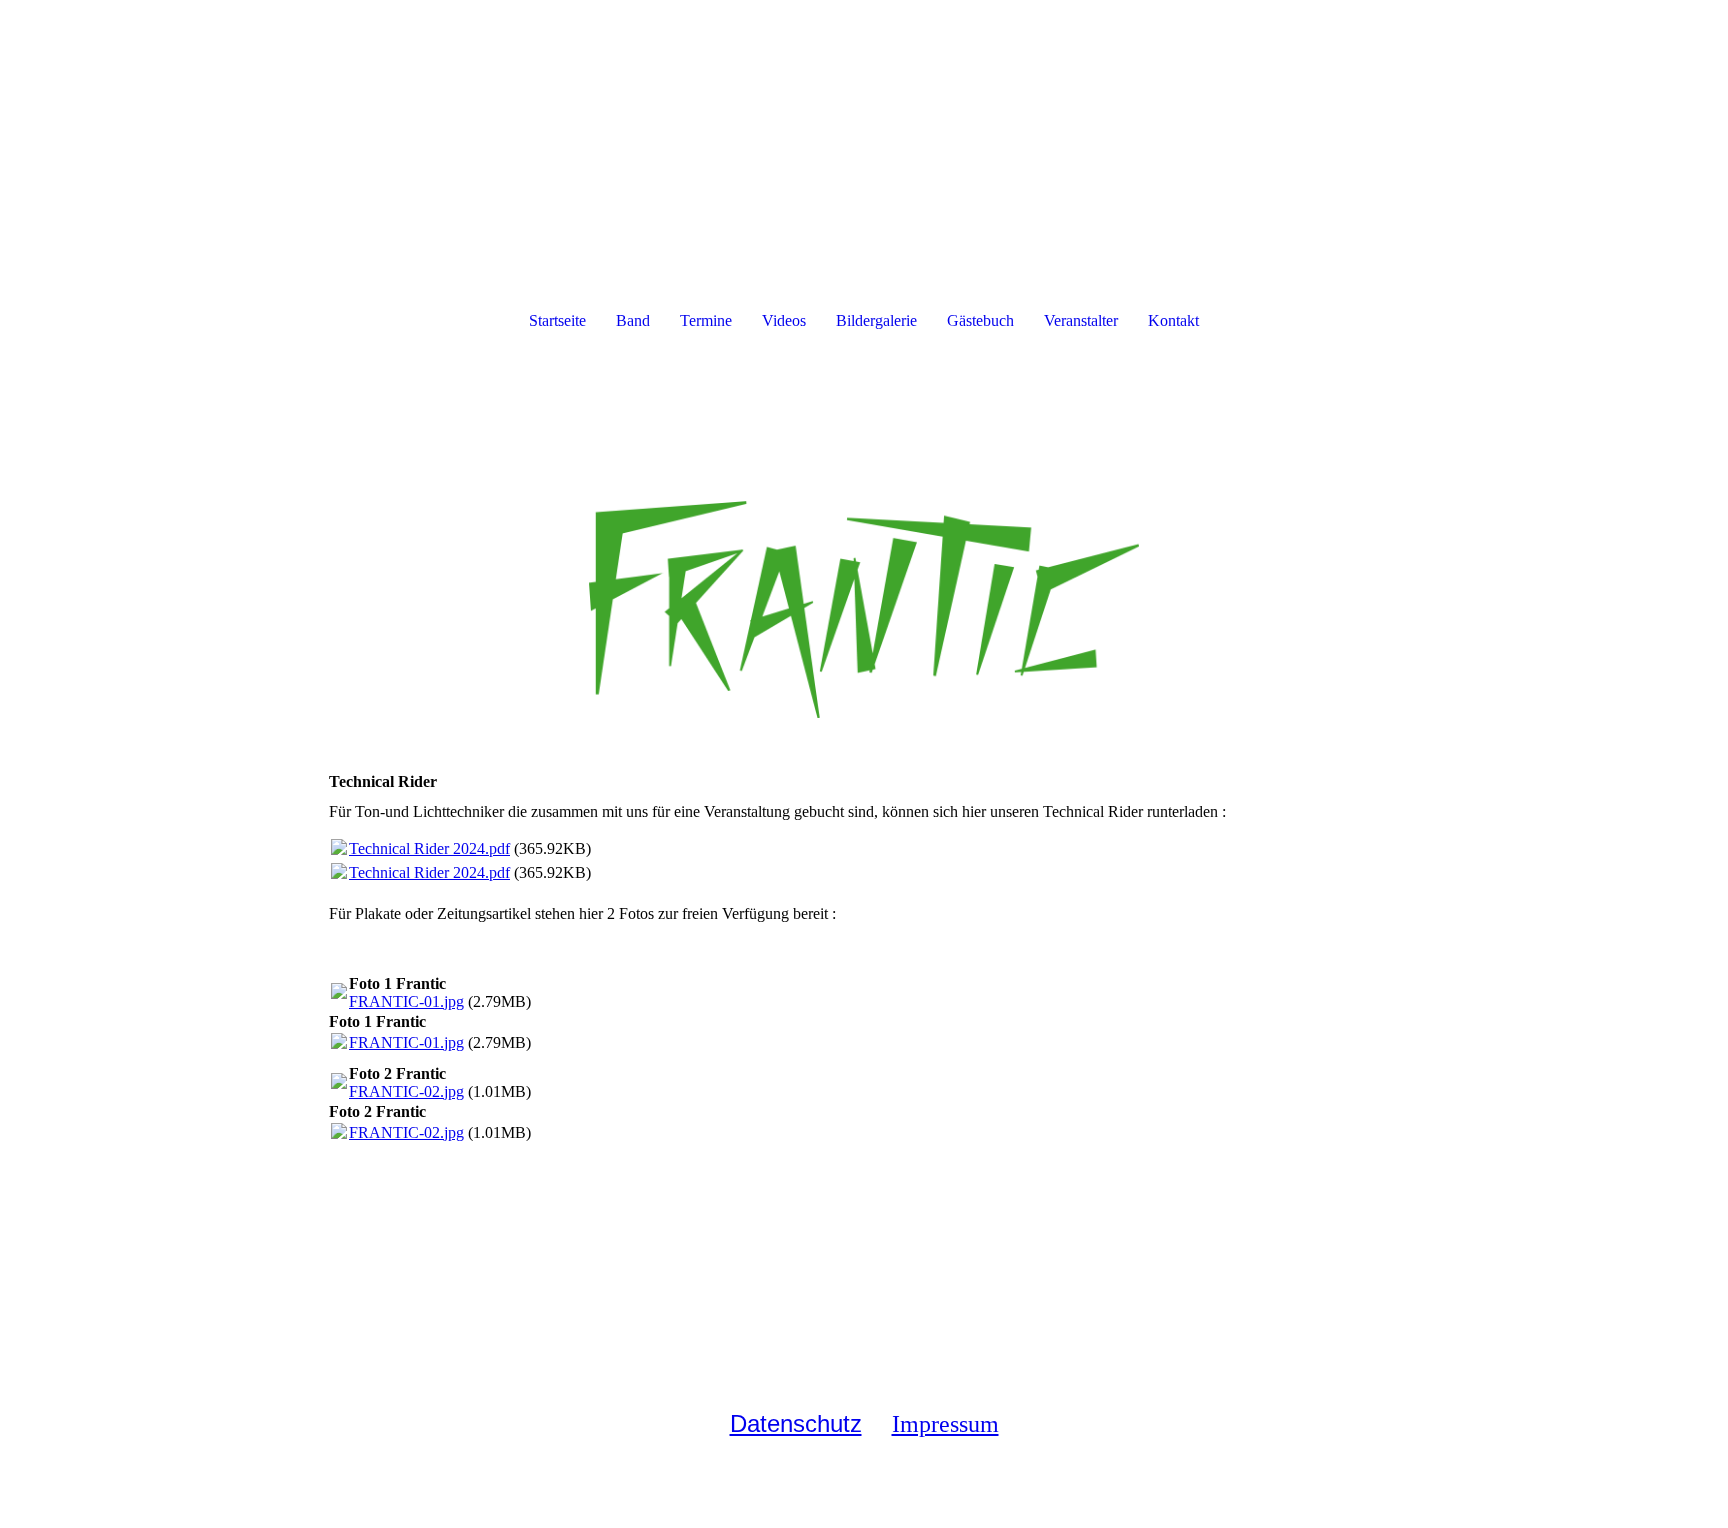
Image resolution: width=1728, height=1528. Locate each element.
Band (633, 320)
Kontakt (1173, 320)
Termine (706, 320)
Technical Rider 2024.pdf (429, 848)
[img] (864, 548)
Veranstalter (1081, 320)
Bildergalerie (876, 320)
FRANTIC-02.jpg (406, 1091)
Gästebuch (980, 320)
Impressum (945, 1424)
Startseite (557, 320)
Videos (784, 320)
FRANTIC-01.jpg (406, 1001)
